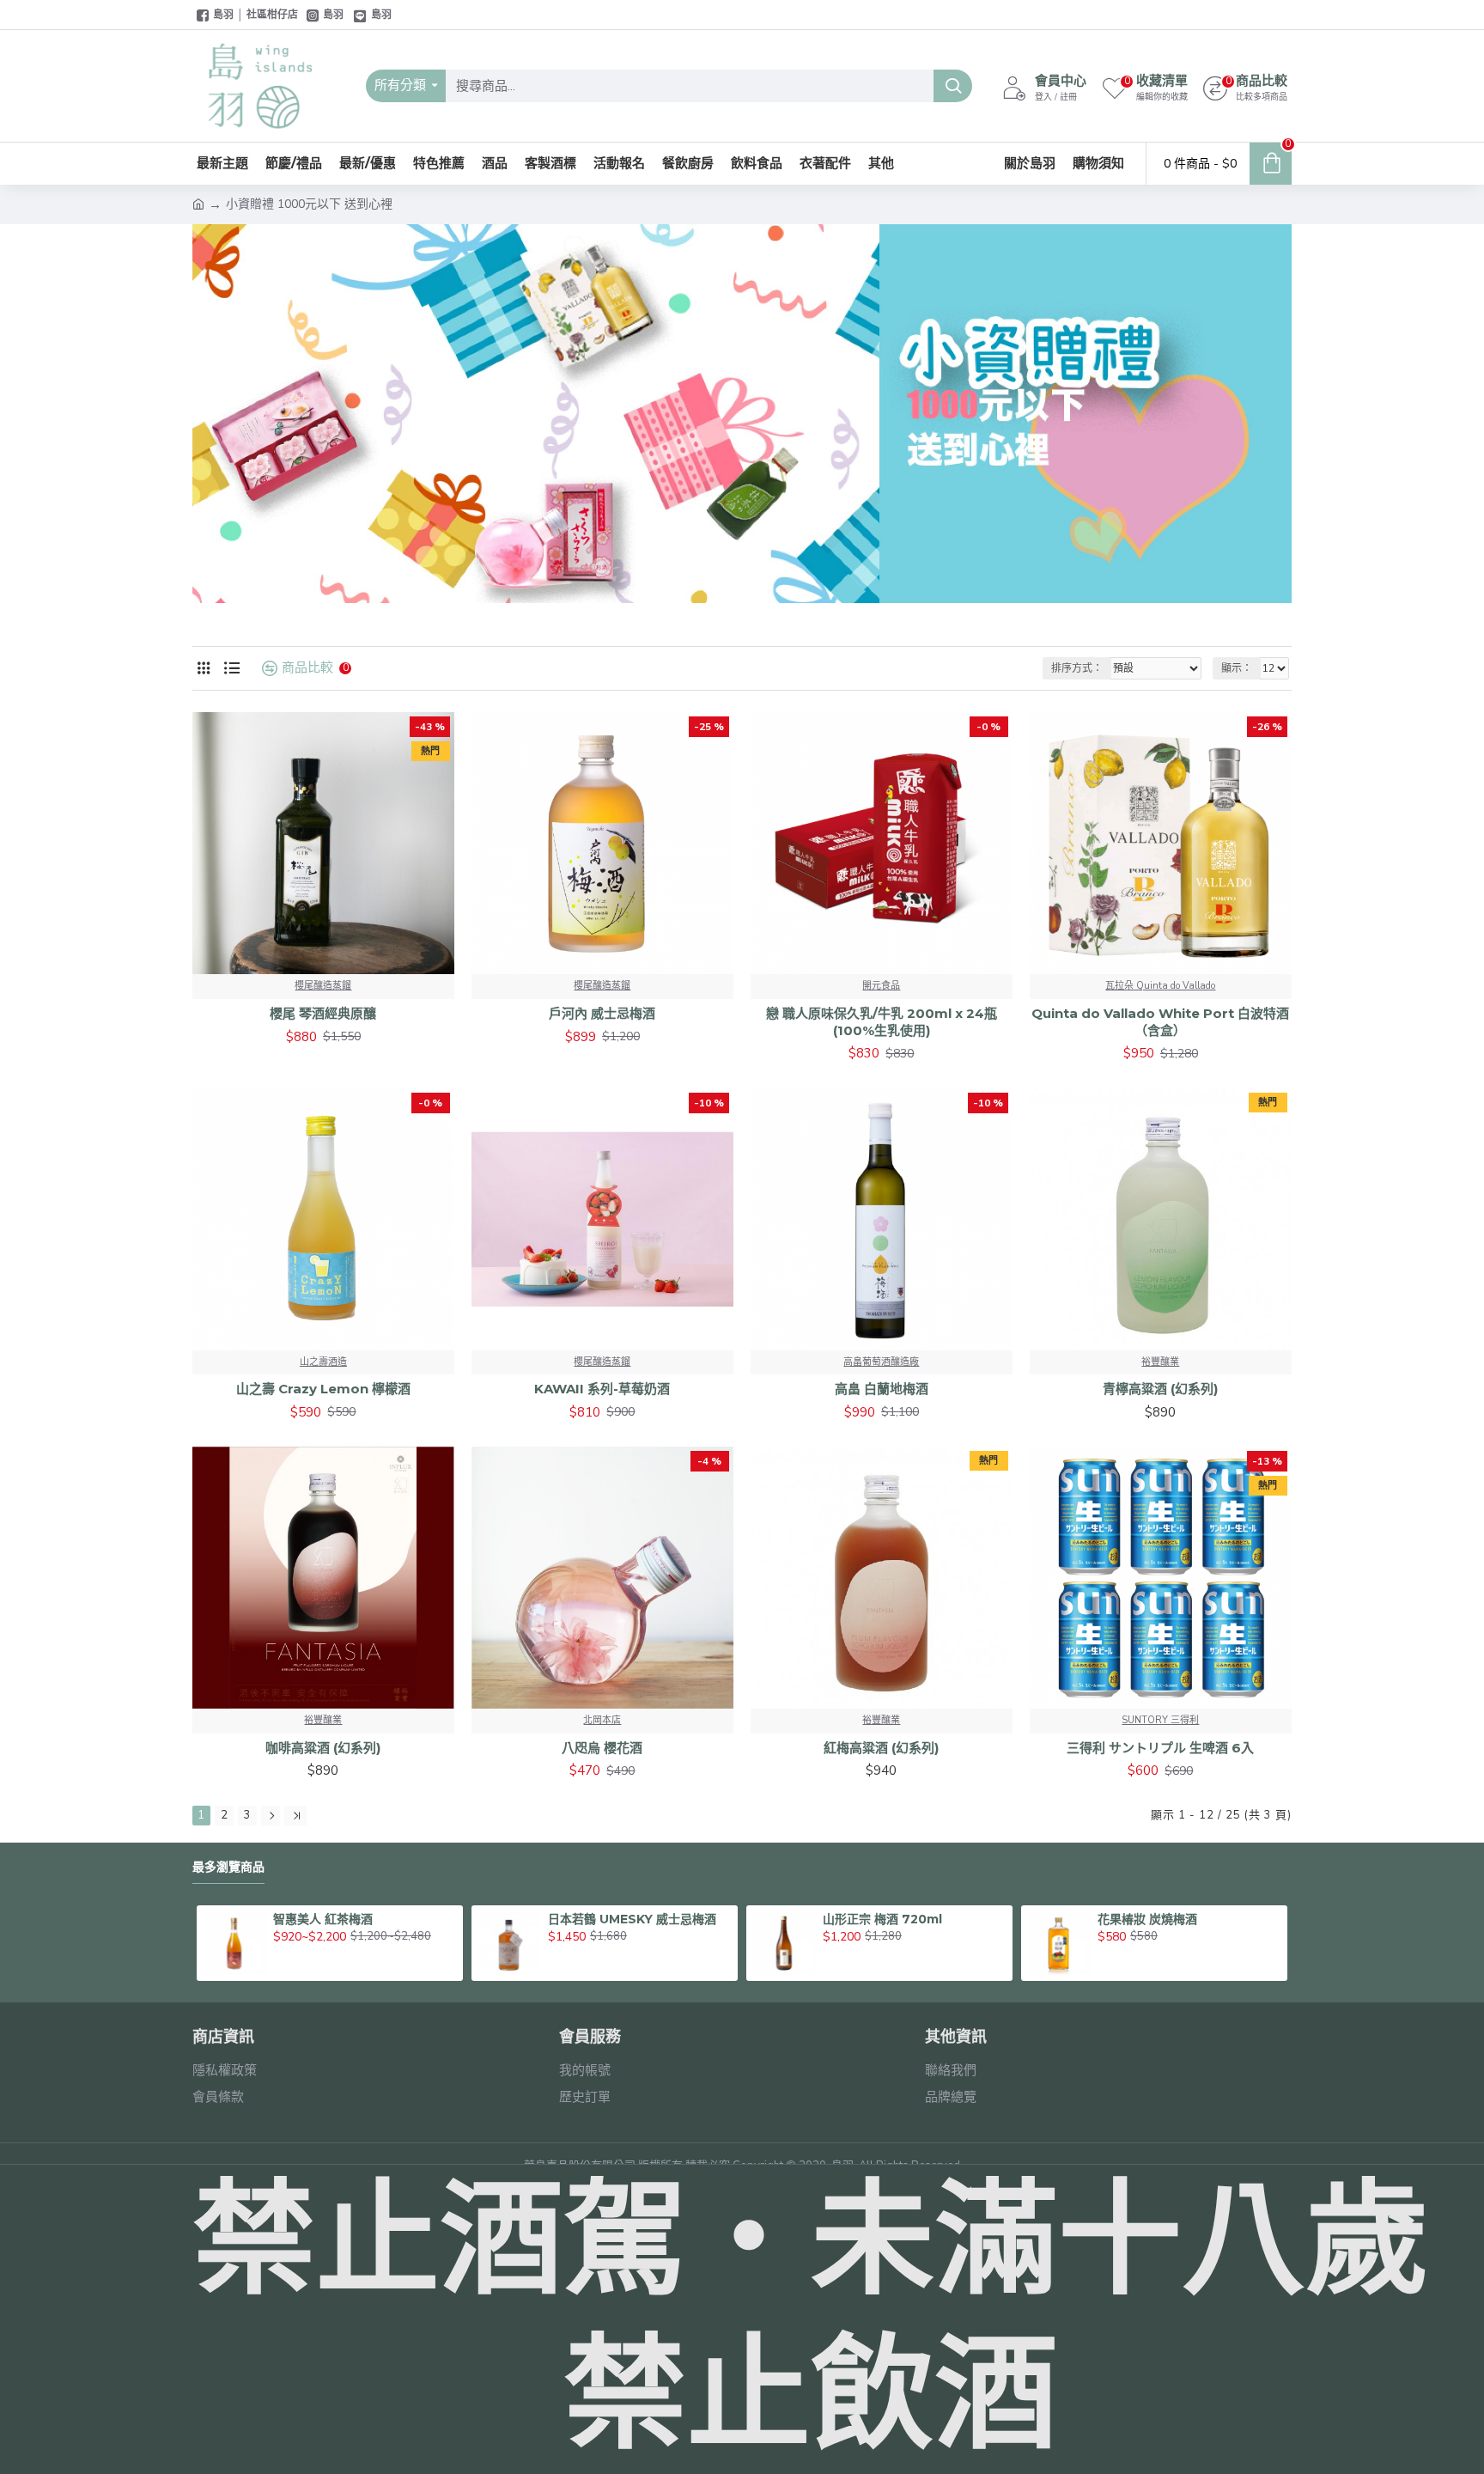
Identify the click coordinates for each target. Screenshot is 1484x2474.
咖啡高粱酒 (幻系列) (323, 1748)
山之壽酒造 (323, 1362)
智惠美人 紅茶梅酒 (323, 1919)
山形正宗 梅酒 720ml (882, 1919)
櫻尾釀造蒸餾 (323, 986)
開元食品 (881, 986)
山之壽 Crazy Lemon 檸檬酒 (323, 1389)
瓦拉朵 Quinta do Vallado (1160, 986)
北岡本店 (602, 1720)
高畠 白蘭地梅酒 (882, 1389)
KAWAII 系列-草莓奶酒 (602, 1389)
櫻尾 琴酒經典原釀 (323, 1013)
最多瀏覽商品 (228, 1867)
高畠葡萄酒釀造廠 (881, 1362)
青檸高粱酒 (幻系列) (1160, 1389)
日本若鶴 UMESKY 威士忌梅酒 (632, 1919)
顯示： (1237, 668)
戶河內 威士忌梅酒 (602, 1013)
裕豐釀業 (1160, 1362)
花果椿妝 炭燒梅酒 (1147, 1919)
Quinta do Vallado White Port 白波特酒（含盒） (1160, 1022)
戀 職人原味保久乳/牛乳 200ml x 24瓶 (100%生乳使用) (882, 1022)
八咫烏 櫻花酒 (602, 1748)
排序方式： (1077, 668)
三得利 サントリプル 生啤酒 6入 (1160, 1748)
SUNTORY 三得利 (1160, 1720)
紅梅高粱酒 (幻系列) (881, 1748)
